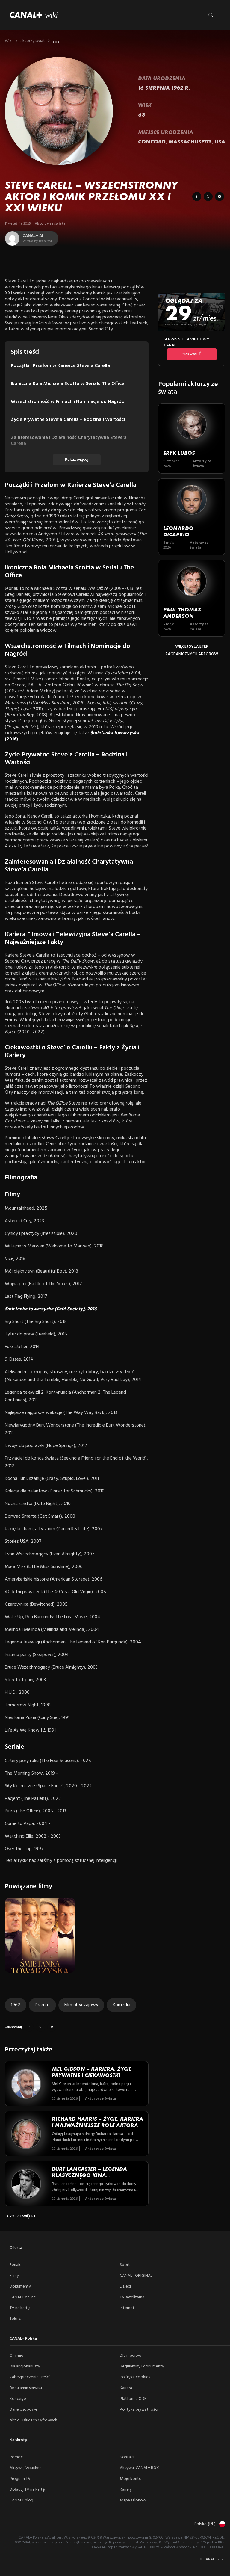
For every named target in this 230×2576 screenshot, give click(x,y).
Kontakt (127, 2457)
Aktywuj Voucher (25, 2468)
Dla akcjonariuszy (25, 2366)
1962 (16, 2005)
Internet (127, 2308)
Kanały (126, 2490)
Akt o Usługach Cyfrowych (33, 2420)
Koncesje (18, 2399)
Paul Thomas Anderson (182, 613)
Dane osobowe (24, 2410)
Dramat (42, 2005)
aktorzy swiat (33, 41)
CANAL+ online (23, 2297)
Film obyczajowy (81, 2005)
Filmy (14, 2276)
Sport (125, 2265)
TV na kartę (20, 2308)
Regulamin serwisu (26, 2388)
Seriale (16, 2265)
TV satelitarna (132, 2297)
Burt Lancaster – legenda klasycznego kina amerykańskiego (89, 2175)
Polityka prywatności (139, 2410)
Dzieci (125, 2286)
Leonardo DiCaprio (178, 531)
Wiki (9, 41)
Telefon (17, 2319)
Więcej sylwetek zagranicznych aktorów (192, 650)
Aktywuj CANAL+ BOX (139, 2468)
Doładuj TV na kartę (27, 2490)
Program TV (20, 2479)
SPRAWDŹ (192, 354)
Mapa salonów (133, 2500)
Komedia (121, 2005)
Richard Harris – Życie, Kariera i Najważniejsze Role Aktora (97, 2122)
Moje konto (131, 2479)
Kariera (126, 2388)
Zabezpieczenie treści (30, 2377)
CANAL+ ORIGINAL (136, 2276)
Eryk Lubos (179, 453)
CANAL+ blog (21, 2500)
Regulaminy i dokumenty (142, 2366)
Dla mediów (131, 2356)
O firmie (16, 2356)
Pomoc (16, 2457)
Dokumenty (20, 2286)
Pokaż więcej (77, 460)
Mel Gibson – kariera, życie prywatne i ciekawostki (92, 2072)
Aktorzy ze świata (50, 224)
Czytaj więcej (21, 2216)
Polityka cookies (135, 2377)
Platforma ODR (133, 2399)
